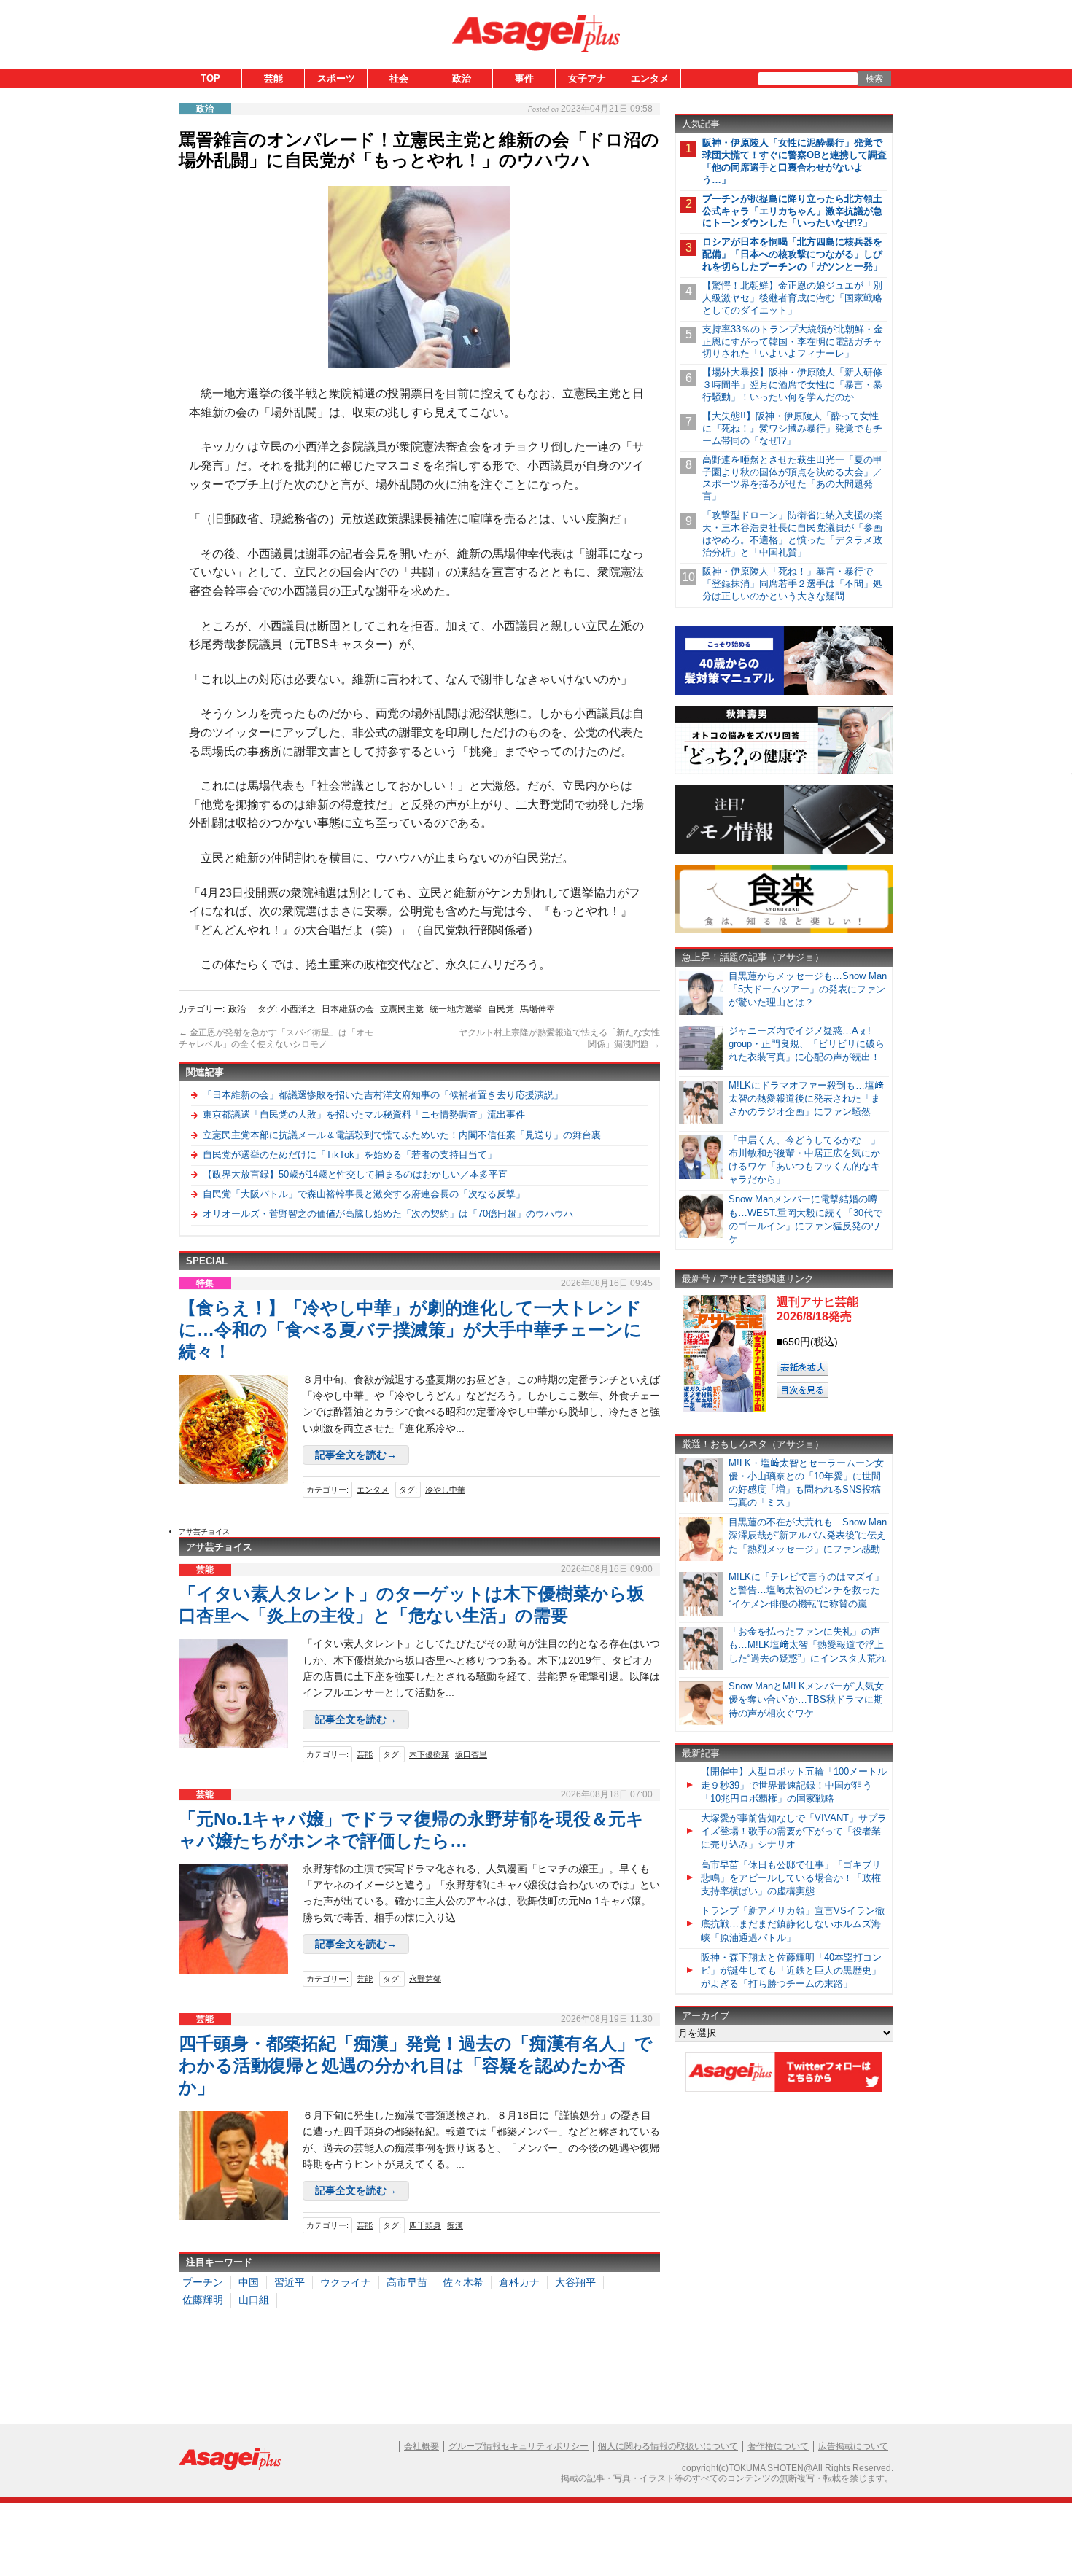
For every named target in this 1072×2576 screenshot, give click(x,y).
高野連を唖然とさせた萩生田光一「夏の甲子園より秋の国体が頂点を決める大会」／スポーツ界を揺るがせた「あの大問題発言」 (792, 478)
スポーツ (336, 78)
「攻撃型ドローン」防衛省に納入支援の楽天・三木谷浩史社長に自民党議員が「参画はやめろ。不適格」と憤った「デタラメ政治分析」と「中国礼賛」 (792, 534)
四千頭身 (425, 2225)
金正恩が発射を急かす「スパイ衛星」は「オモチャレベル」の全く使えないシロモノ (276, 1038)
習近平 (290, 2282)
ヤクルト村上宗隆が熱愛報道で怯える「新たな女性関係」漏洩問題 (559, 1038)
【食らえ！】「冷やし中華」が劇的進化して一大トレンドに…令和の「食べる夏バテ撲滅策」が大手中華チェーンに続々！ (410, 1330)
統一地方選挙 (456, 1009)
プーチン (203, 2282)
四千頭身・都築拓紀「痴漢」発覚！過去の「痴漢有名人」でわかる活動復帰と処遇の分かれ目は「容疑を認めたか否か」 (416, 2065)
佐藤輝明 (203, 2300)
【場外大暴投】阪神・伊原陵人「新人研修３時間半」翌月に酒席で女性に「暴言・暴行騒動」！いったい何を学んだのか (792, 385)
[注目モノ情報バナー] (784, 851)
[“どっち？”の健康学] (784, 772)
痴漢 (455, 2225)
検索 (874, 79)
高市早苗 (407, 2282)
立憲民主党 (402, 1009)
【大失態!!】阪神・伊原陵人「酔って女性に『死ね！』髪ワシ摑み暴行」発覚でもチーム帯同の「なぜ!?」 (792, 428)
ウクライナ (346, 2282)
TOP (210, 78)
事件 (524, 78)
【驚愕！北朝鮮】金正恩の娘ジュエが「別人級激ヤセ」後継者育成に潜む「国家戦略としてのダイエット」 (792, 298)
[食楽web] (784, 931)
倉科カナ (519, 2282)
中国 (249, 2282)
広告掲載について (853, 2446)
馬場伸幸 (537, 1009)
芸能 (273, 78)
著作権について (778, 2446)
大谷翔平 (575, 2282)
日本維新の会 (348, 1009)
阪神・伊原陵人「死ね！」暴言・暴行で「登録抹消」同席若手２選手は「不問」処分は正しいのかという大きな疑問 (792, 584)
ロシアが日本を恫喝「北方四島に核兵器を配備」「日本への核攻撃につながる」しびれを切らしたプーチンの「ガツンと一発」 (792, 254)
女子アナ (587, 78)
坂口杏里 (471, 1754)
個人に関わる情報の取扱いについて (668, 2446)
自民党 (501, 1009)
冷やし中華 (445, 1490)
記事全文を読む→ (356, 1455)
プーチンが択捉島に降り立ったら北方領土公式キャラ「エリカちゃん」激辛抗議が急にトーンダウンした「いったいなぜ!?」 (792, 211)
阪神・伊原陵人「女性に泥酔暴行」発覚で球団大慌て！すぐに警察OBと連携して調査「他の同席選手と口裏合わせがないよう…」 (795, 161)
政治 (462, 78)
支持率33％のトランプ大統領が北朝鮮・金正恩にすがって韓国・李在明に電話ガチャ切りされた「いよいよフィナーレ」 (793, 342)
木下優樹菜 (429, 1754)
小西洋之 (298, 1009)
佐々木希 (463, 2282)
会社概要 (422, 2446)
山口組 (254, 2300)
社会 (399, 78)
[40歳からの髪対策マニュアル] (784, 692)
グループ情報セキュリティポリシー (518, 2446)
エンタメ (650, 78)
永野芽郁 (425, 1979)
